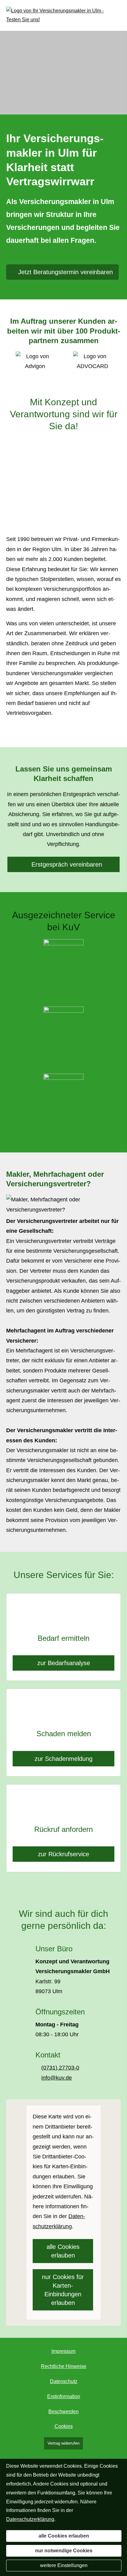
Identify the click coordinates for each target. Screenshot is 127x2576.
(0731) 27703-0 (60, 2068)
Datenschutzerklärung (30, 2519)
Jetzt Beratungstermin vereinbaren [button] (66, 272)
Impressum (63, 2351)
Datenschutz (64, 2381)
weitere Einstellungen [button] (64, 2565)
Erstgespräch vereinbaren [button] (67, 864)
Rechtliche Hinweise (64, 2366)
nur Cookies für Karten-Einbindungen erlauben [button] (63, 2290)
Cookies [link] (64, 2426)
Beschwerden (63, 2412)
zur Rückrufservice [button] (63, 1854)
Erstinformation (64, 2396)
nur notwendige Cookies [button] (64, 2551)
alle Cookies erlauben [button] (63, 2251)
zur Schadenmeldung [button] (63, 1759)
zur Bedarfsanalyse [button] (64, 1663)
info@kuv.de (57, 2078)
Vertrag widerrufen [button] (63, 2443)
